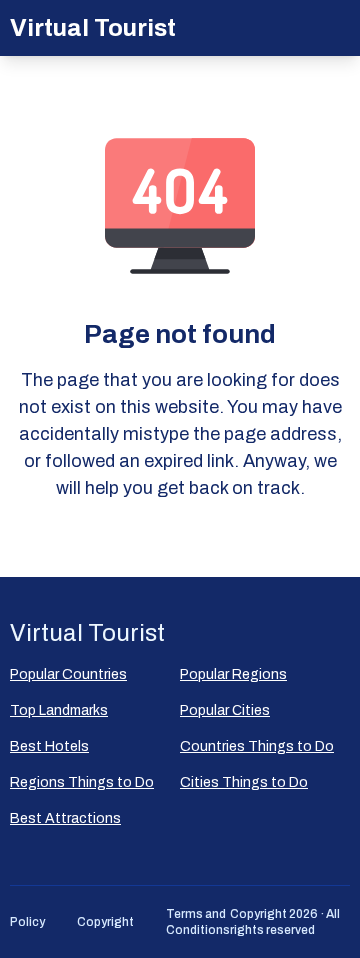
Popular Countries (68, 674)
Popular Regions (233, 674)
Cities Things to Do (244, 782)
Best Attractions (65, 818)
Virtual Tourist (93, 28)
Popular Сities (225, 710)
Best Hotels (49, 746)
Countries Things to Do (257, 746)
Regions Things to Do (82, 782)
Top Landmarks (59, 710)
